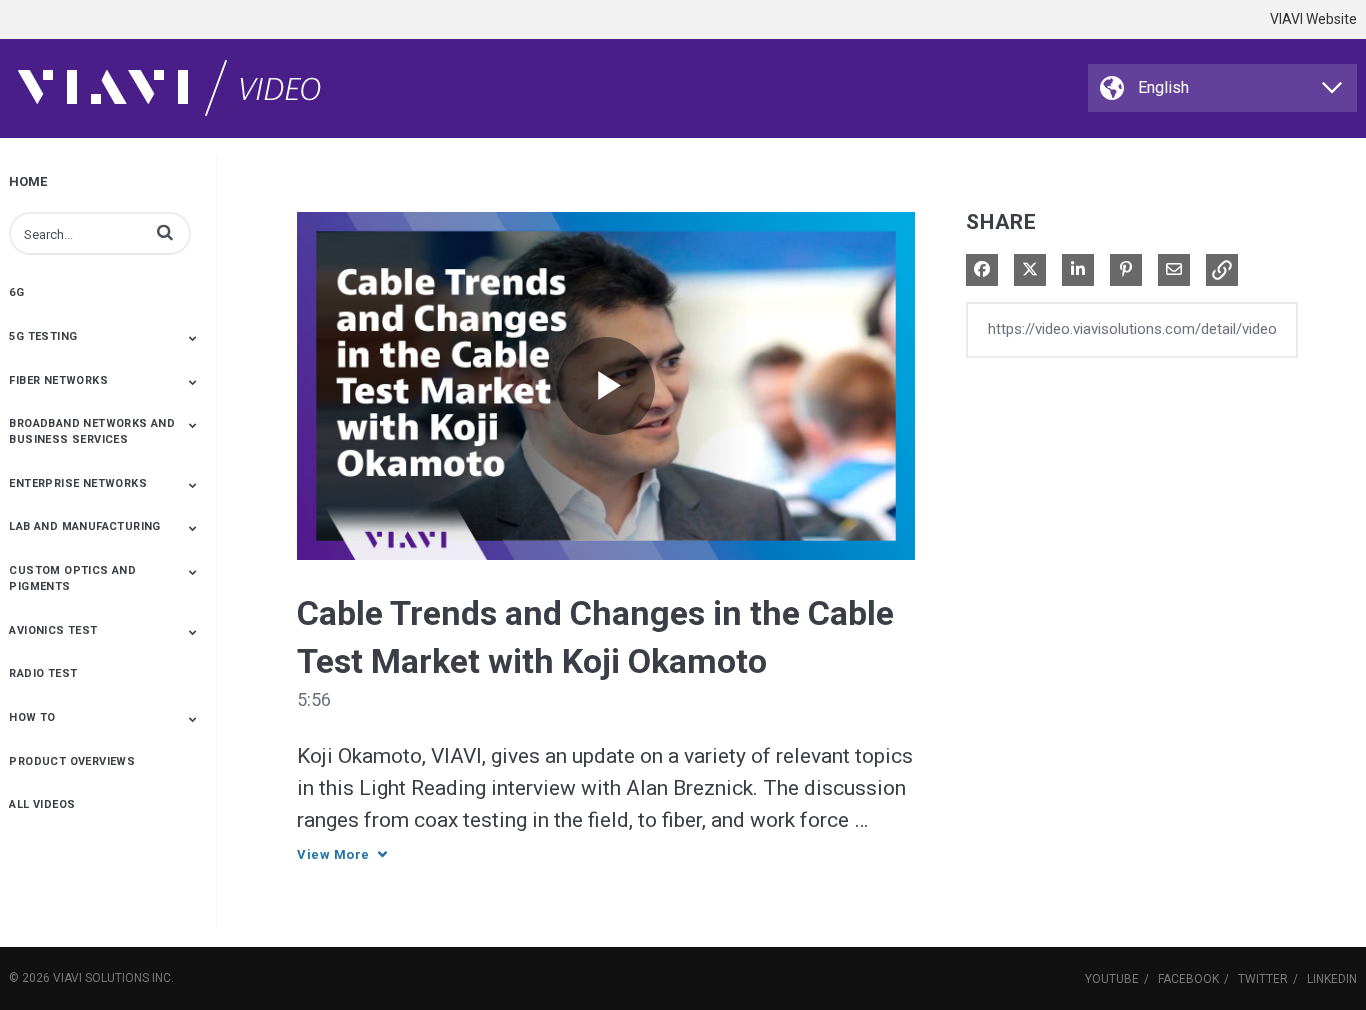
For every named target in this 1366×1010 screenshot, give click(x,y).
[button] (165, 232)
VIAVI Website (1313, 19)
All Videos (42, 804)
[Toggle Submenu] (193, 338)
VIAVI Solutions (101, 978)
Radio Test (43, 673)
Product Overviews (72, 761)
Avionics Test (53, 630)
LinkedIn (1332, 979)
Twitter (1263, 979)
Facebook (1188, 979)
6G (16, 292)
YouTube (1112, 979)
